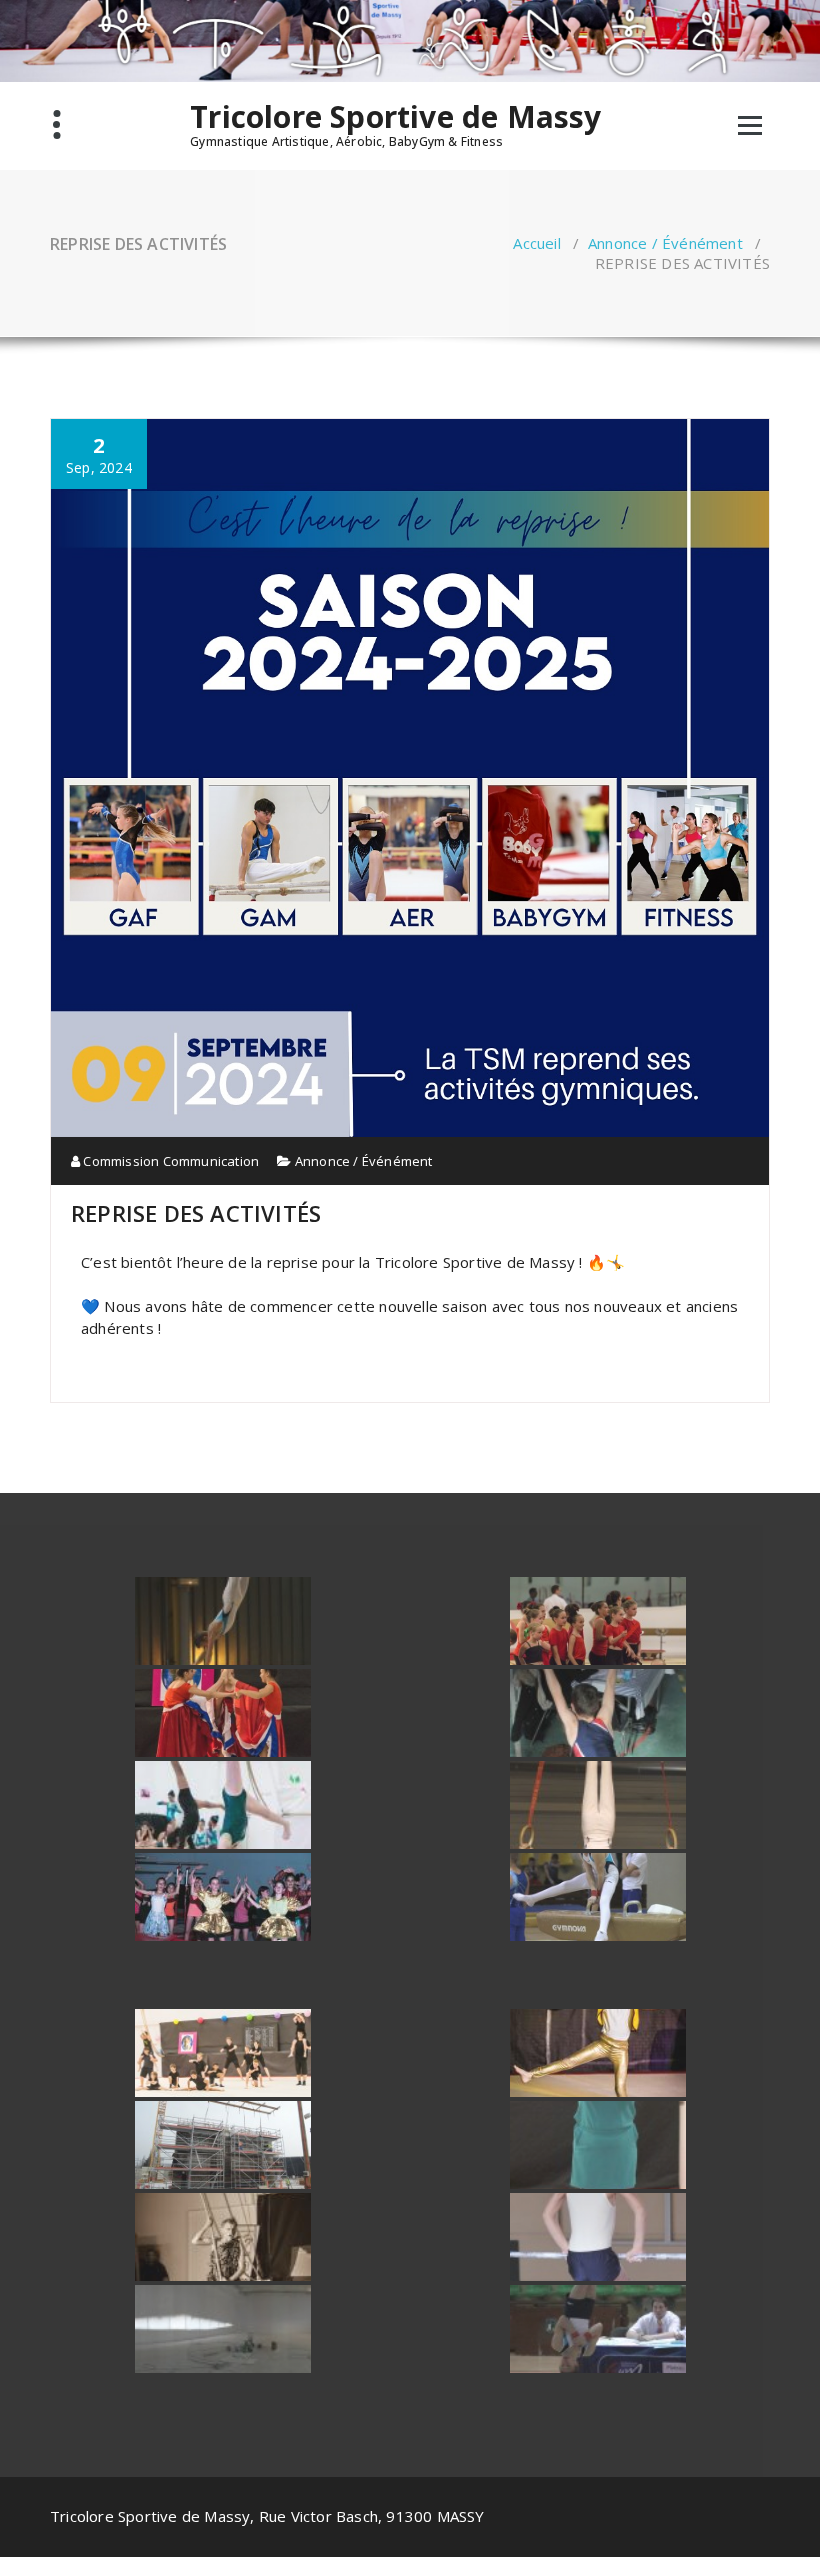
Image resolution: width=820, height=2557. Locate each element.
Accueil (536, 243)
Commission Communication (169, 1161)
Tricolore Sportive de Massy (395, 117)
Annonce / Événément (665, 243)
